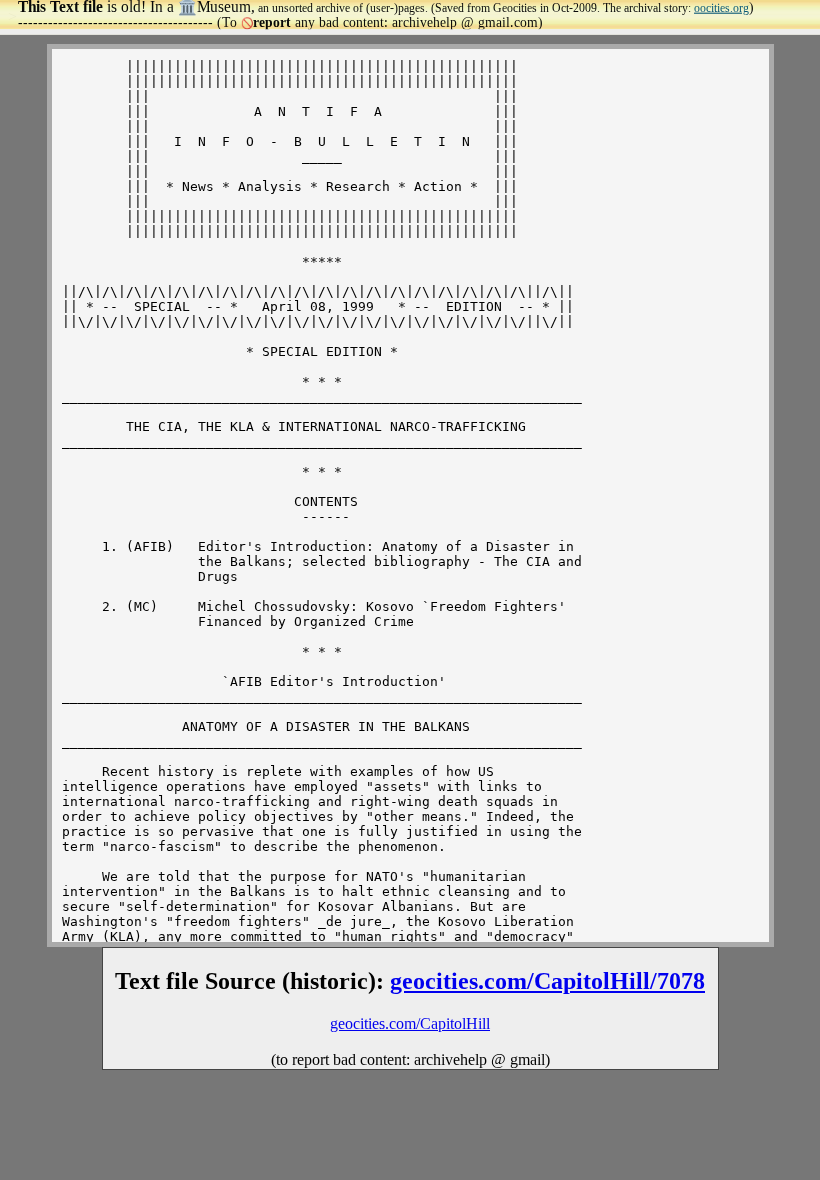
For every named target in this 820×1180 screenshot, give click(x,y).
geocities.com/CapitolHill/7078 (547, 981)
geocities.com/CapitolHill (410, 1023)
